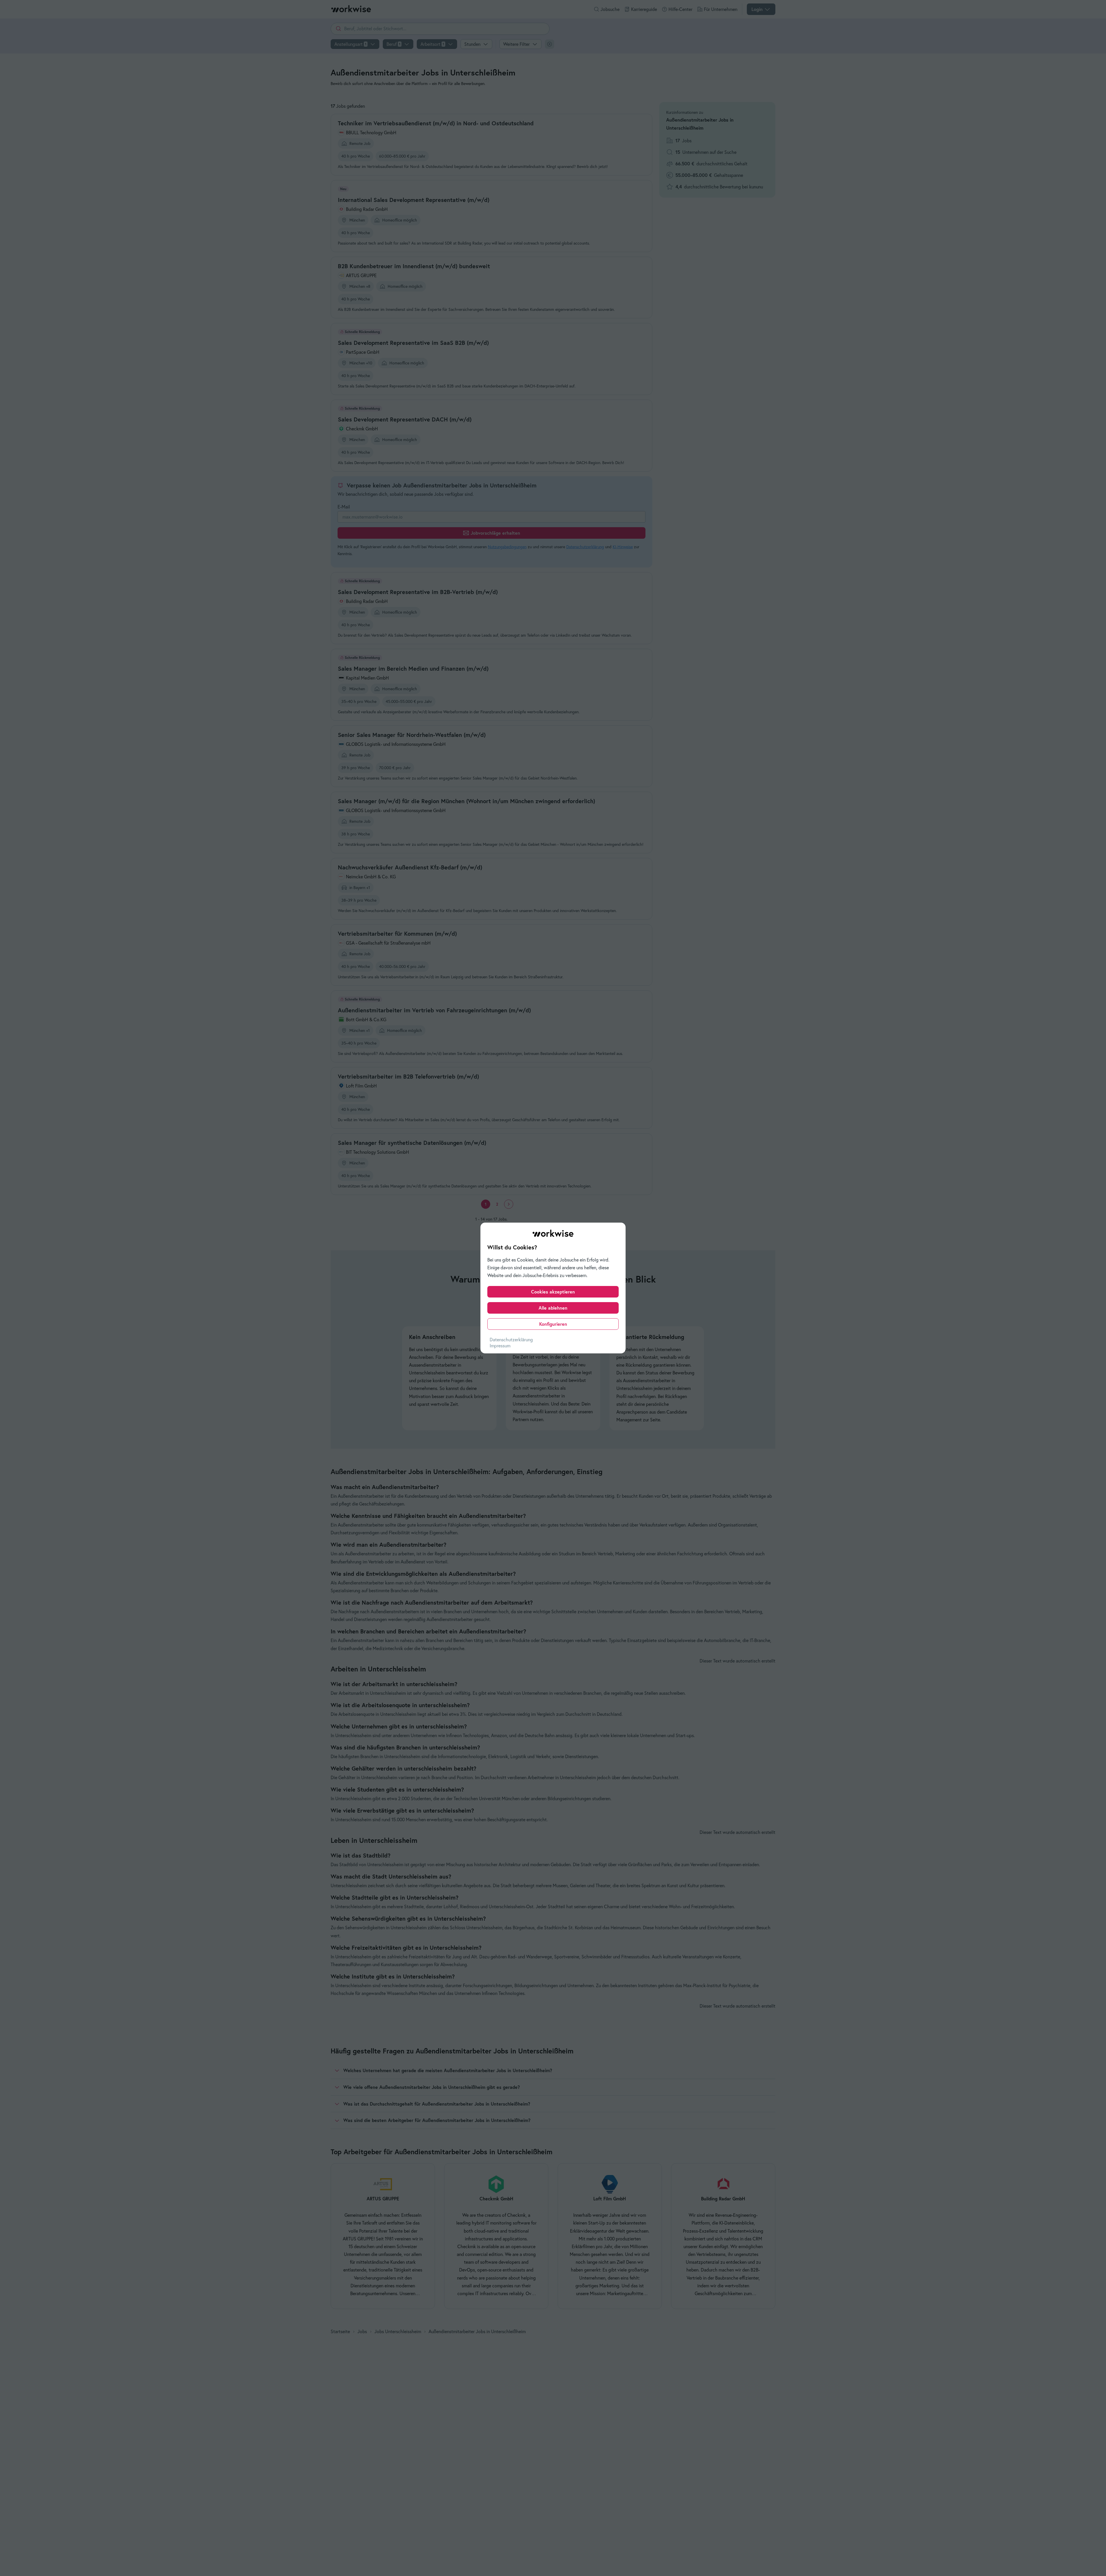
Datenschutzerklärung (511, 1340)
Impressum (500, 1346)
